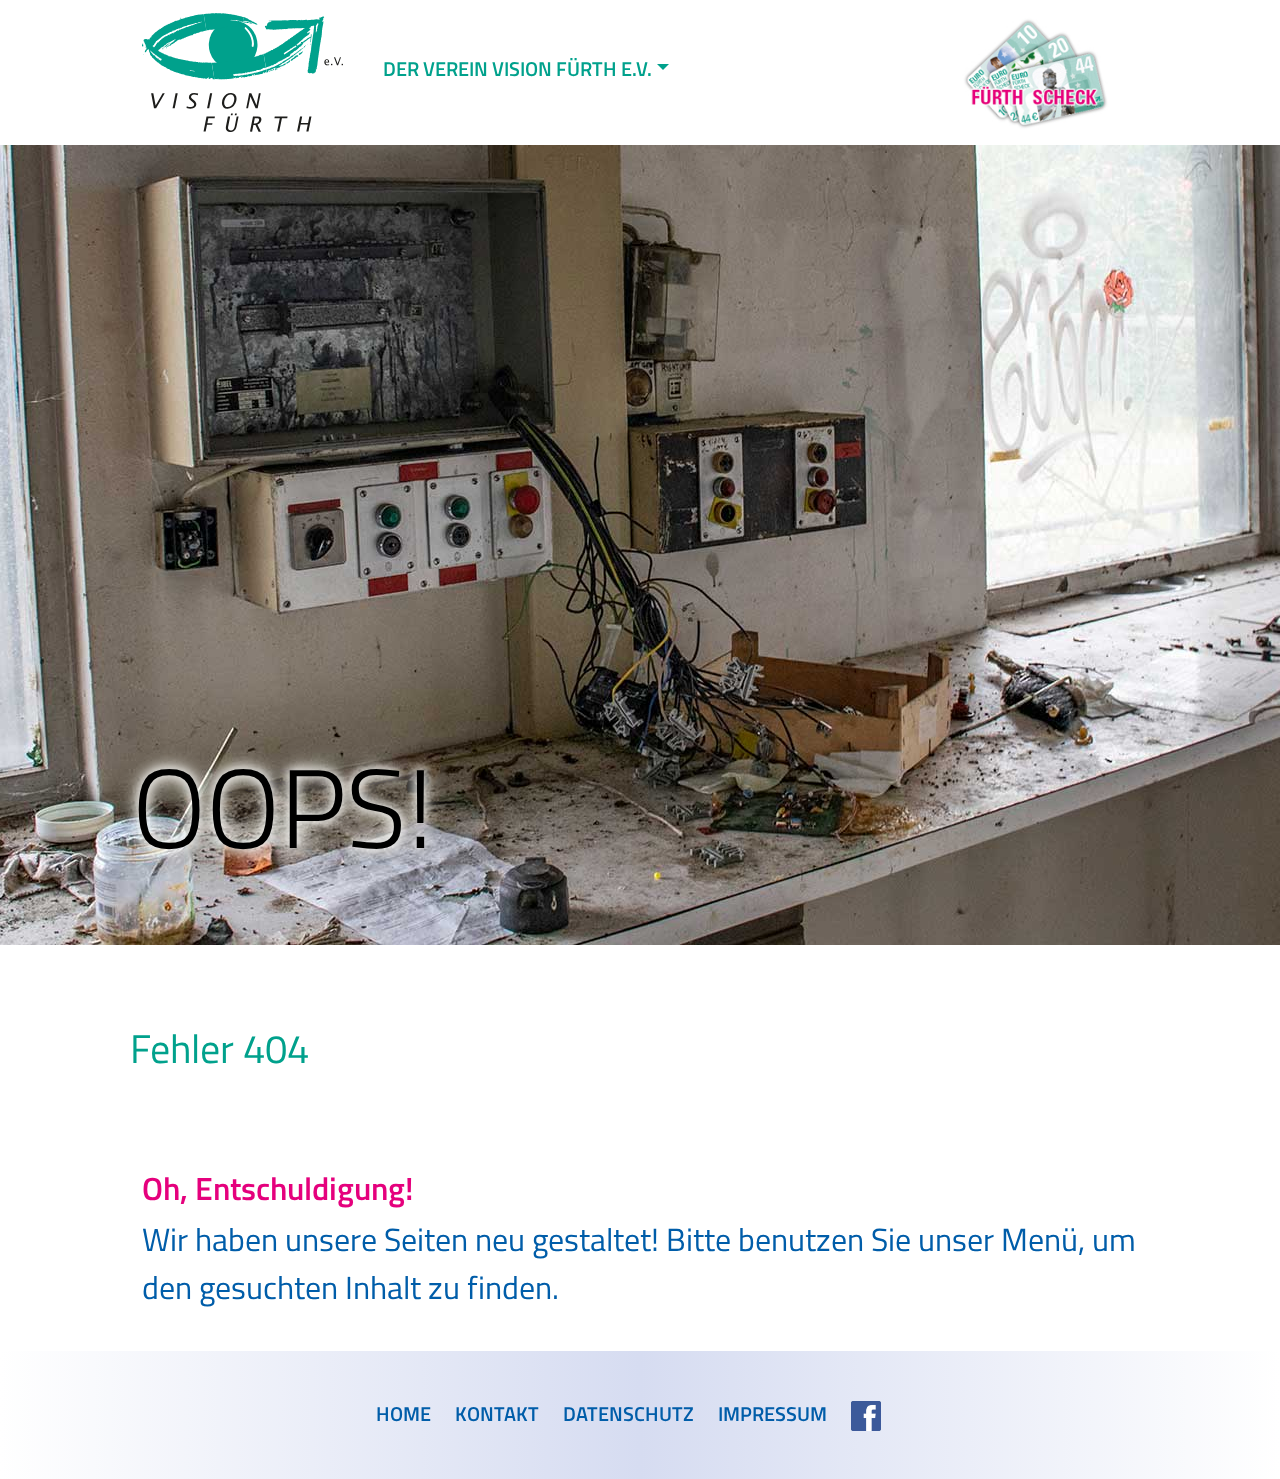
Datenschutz (628, 1414)
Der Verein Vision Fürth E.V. (517, 68)
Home (403, 1414)
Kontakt (497, 1414)
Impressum (772, 1414)
